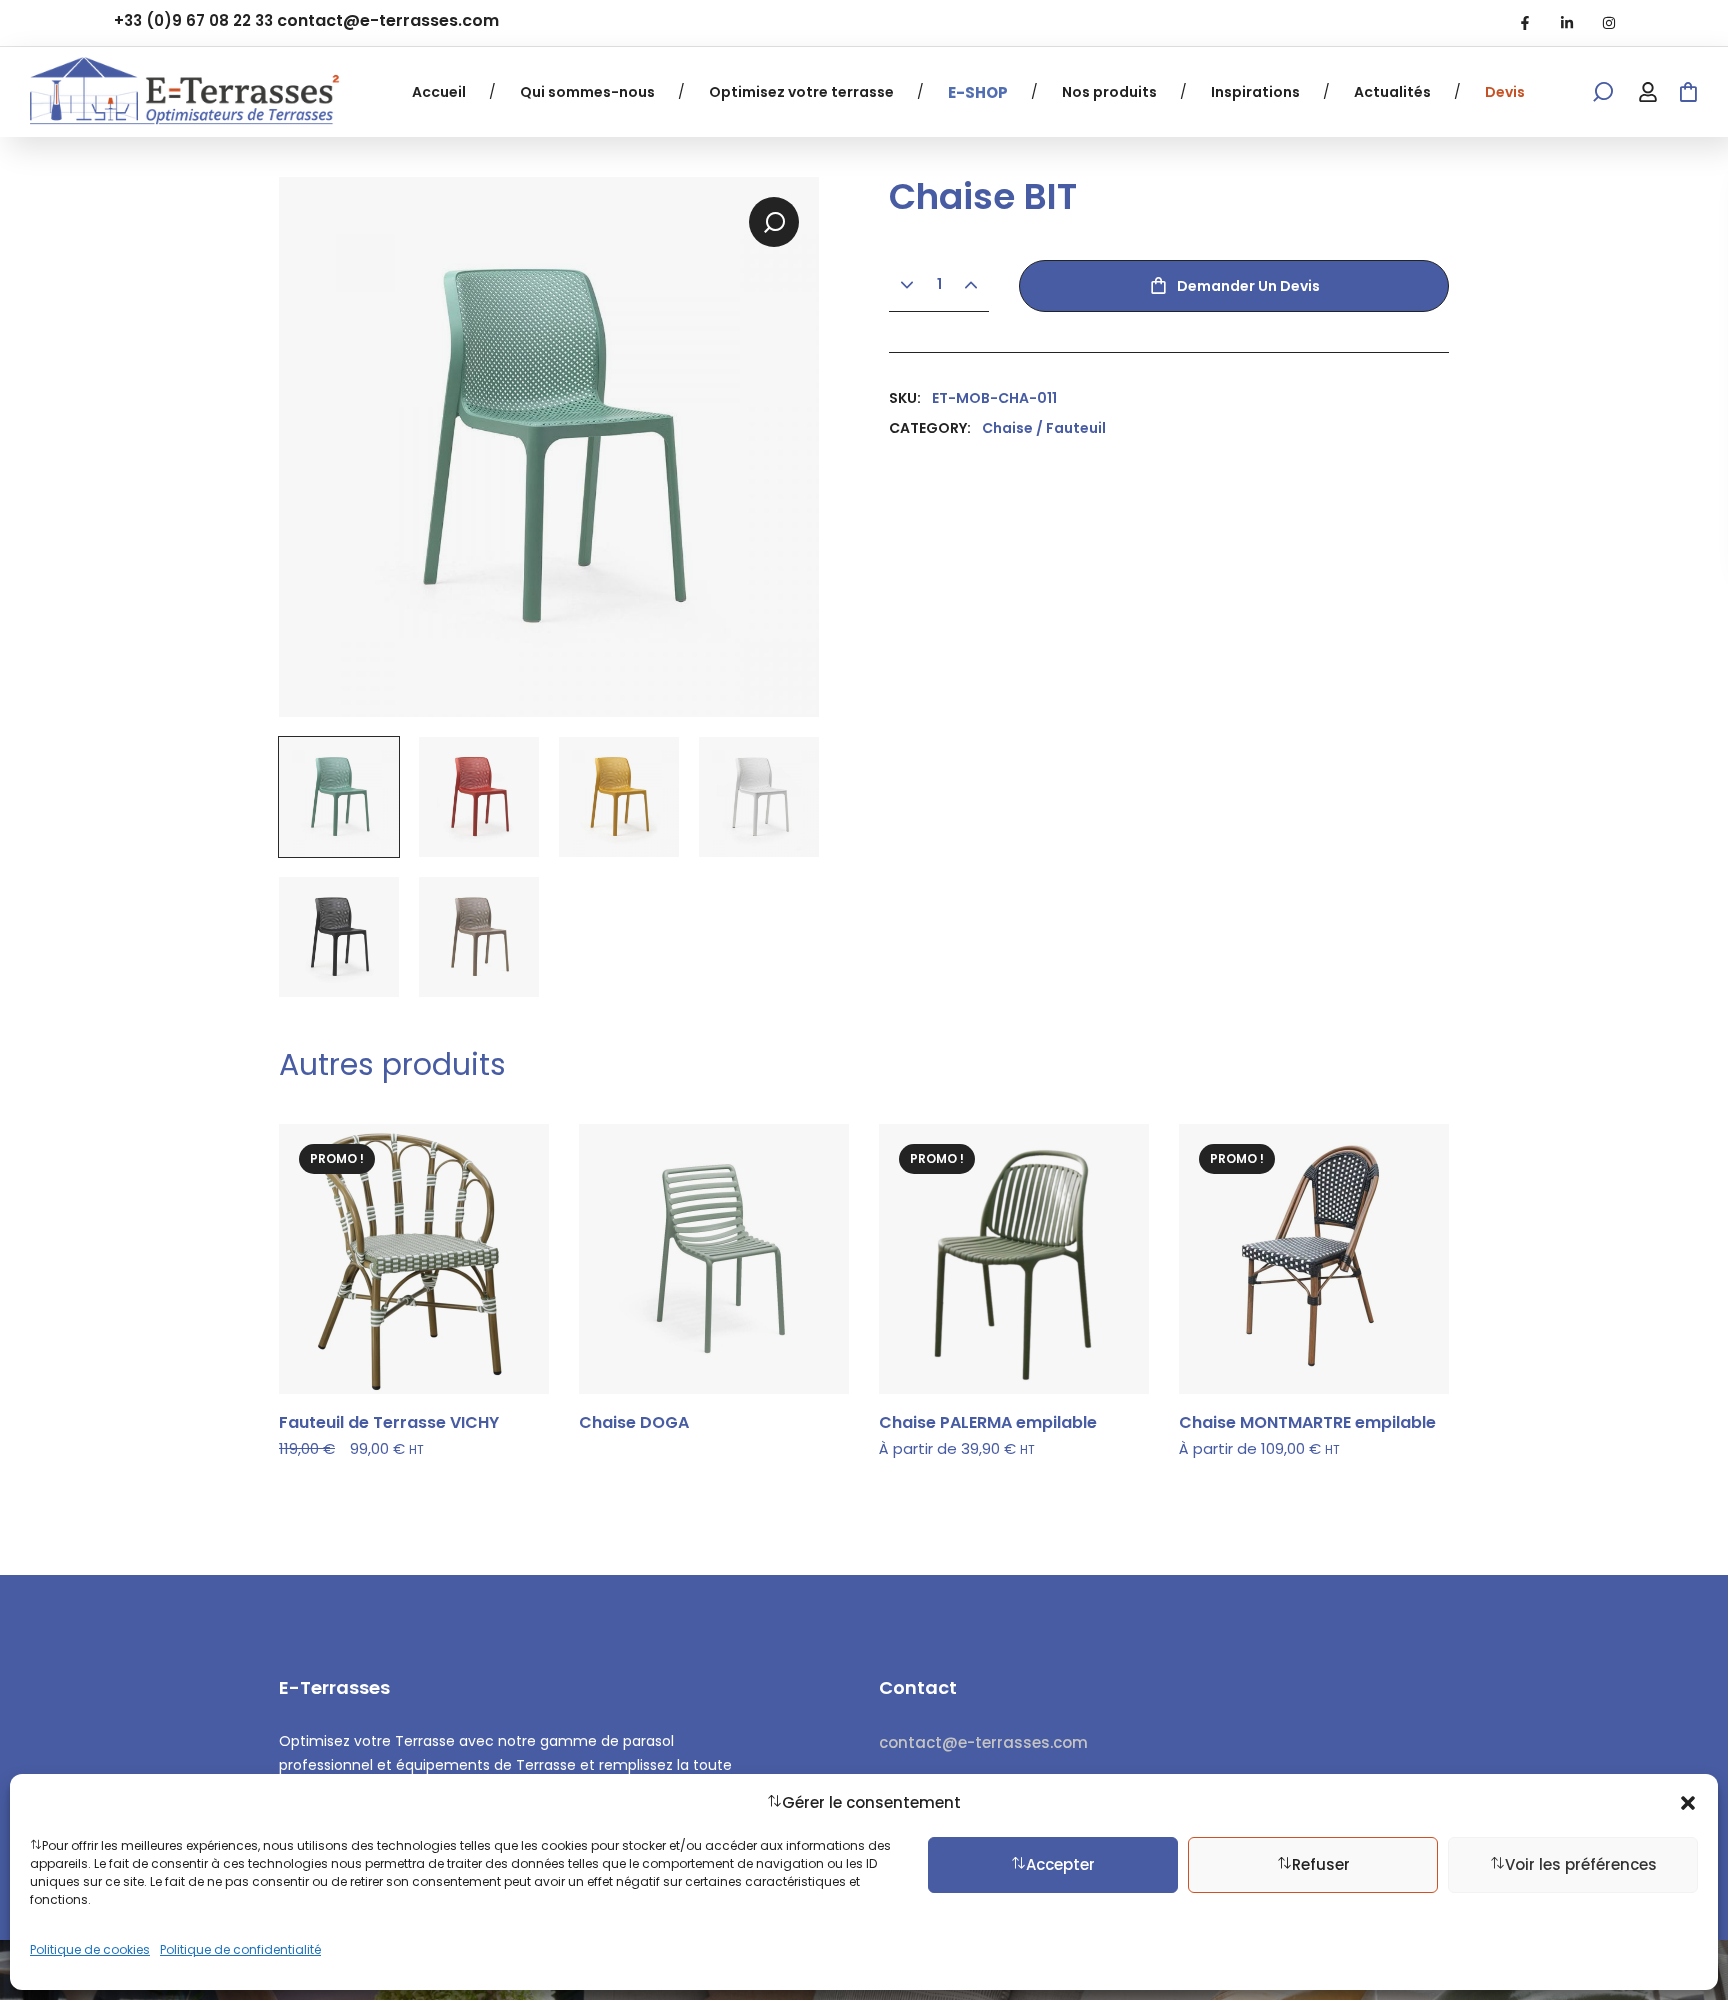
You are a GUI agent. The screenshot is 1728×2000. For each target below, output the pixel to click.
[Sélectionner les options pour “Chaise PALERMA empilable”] (1108, 1185)
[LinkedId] (1567, 23)
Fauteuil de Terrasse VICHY (389, 1423)
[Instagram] (1609, 23)
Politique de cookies (90, 1949)
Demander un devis (1248, 286)
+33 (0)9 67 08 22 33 (193, 20)
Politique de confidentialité (240, 1949)
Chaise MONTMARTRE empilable (1307, 1423)
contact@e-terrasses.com (388, 20)
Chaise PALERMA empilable (988, 1423)
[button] (1688, 1803)
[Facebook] (1525, 23)
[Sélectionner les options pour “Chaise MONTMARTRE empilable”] (1408, 1185)
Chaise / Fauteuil (1044, 428)
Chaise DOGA (634, 1423)
